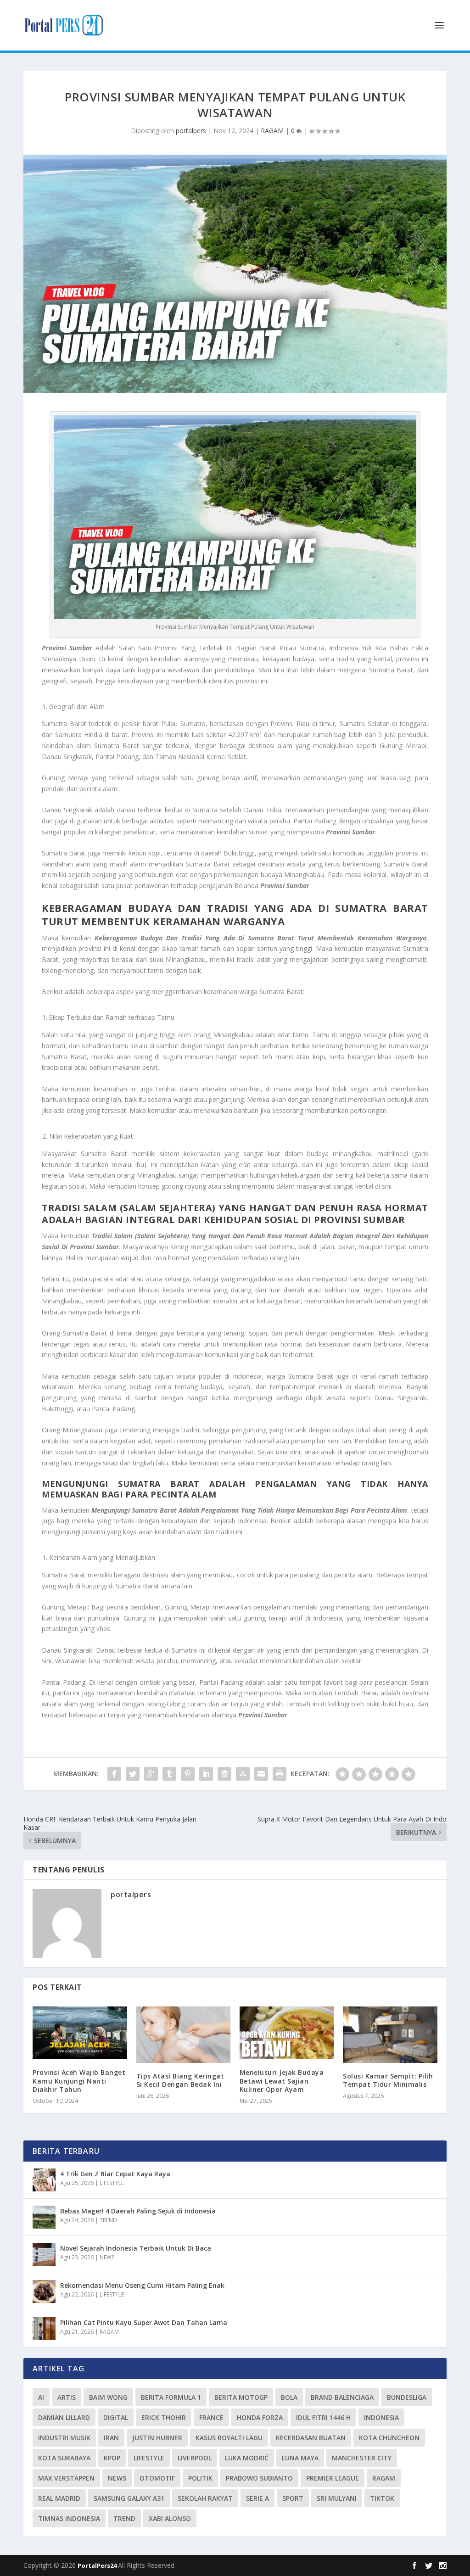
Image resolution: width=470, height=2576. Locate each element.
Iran (111, 2438)
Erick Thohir (164, 2417)
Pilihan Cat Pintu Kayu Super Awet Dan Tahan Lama (144, 2322)
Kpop (112, 2458)
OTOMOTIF (157, 2478)
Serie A (257, 2498)
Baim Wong (108, 2397)
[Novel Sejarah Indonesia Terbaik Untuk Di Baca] (44, 2254)
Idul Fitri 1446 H (323, 2417)
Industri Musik (64, 2438)
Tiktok (382, 2498)
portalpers (191, 131)
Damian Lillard (64, 2417)
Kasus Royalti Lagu (229, 2438)
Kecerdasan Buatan (311, 2438)
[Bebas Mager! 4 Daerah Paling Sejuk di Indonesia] (44, 2217)
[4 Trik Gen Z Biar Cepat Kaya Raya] (44, 2180)
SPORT (293, 2498)
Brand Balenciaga (342, 2397)
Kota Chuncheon (389, 2438)
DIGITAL (116, 2417)
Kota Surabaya (64, 2458)
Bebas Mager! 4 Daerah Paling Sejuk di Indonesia (138, 2211)
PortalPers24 (98, 2565)
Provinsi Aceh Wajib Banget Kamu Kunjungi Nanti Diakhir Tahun (79, 2081)
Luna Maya (300, 2458)
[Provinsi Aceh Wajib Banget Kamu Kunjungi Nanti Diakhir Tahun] (80, 2033)
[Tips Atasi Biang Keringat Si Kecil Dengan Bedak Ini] (183, 2035)
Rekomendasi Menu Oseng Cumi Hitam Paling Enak (142, 2285)
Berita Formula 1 (171, 2397)
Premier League (333, 2478)
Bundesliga (407, 2397)
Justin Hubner (157, 2438)
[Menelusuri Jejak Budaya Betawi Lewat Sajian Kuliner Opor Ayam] (287, 2033)
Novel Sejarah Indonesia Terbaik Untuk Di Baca (136, 2248)
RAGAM (272, 131)
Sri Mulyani (337, 2498)
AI (41, 2397)
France (211, 2417)
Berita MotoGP (241, 2397)
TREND (108, 2220)
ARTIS (67, 2397)
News (117, 2478)
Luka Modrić (247, 2458)
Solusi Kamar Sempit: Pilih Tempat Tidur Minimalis (388, 2080)
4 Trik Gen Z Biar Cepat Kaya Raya (115, 2174)
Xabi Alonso (170, 2518)
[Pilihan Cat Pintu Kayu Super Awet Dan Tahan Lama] (44, 2329)
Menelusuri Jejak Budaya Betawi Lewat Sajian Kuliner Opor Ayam (282, 2081)
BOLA (289, 2397)
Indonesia (381, 2417)
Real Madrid (59, 2498)
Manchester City (362, 2458)
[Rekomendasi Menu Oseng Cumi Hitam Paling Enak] (44, 2291)
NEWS (107, 2257)
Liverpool (195, 2458)
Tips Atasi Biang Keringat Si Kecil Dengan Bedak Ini (180, 2080)
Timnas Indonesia (69, 2518)
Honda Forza (260, 2417)
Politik (200, 2478)
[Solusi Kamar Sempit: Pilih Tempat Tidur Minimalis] (390, 2035)
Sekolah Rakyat (205, 2498)
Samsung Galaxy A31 (129, 2498)
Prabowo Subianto (259, 2478)
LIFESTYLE (112, 2183)
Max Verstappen (66, 2478)
